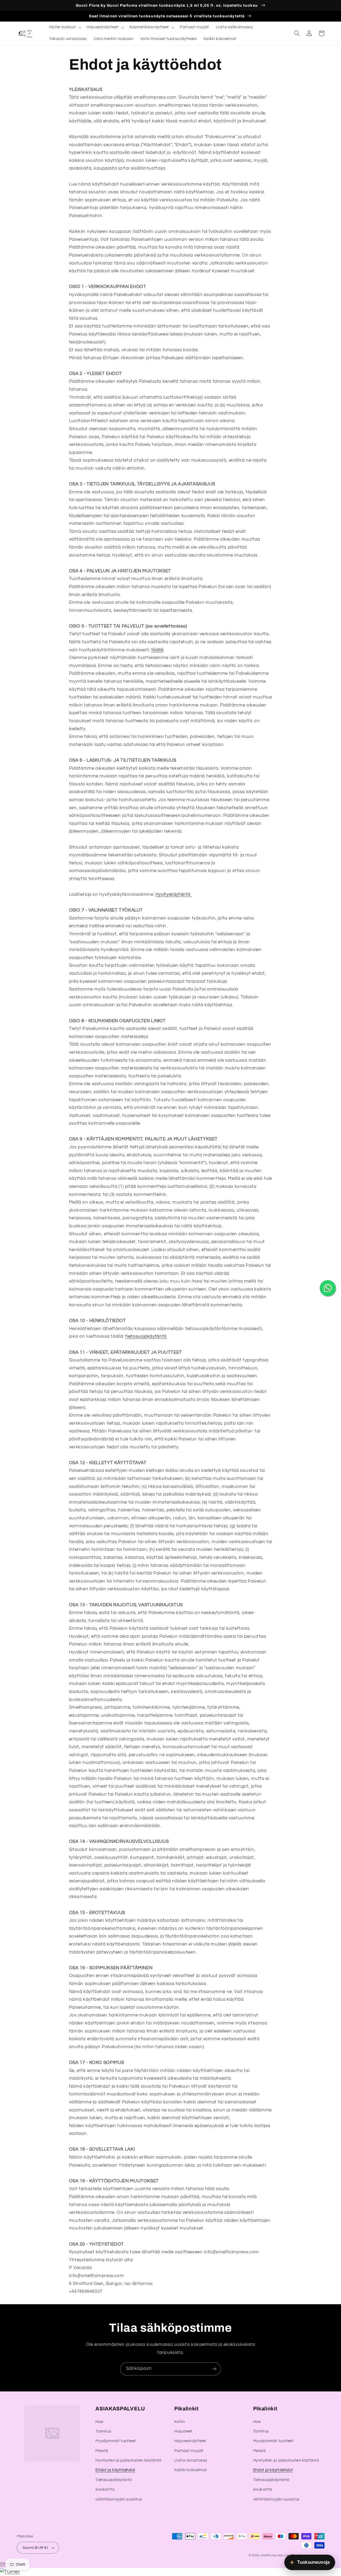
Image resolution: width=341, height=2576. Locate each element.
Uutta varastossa (191, 2460)
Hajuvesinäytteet (190, 2441)
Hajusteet (183, 2431)
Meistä (102, 2451)
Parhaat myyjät (189, 2451)
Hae (99, 2422)
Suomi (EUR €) (35, 2548)
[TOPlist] (10, 2572)
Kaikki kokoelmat (191, 2470)
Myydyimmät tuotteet (116, 2441)
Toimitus (103, 2431)
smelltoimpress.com (275, 2555)
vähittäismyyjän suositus (119, 2499)
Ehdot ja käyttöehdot (115, 2470)
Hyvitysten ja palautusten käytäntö (128, 2460)
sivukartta (105, 2489)
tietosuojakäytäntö (146, 1336)
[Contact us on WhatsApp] (328, 1288)
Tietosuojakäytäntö (114, 2480)
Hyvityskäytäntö (174, 894)
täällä (157, 650)
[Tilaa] (214, 2369)
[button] (64, 27)
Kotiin (180, 2422)
